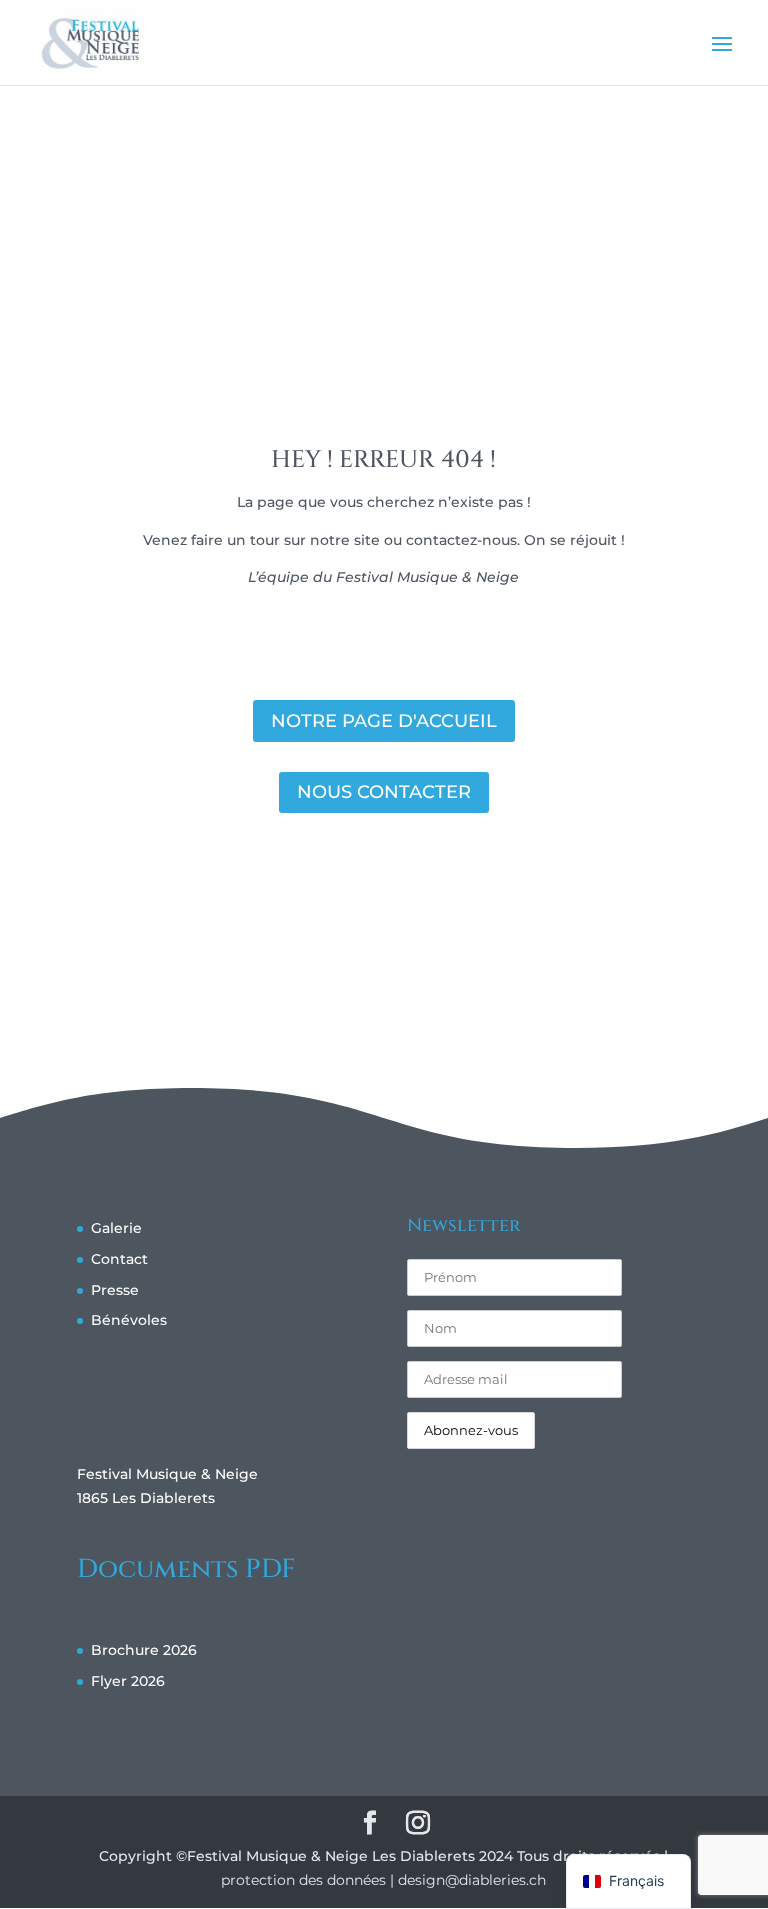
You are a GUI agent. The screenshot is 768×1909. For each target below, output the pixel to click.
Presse (115, 1290)
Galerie (116, 1228)
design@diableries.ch (472, 1880)
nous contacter (384, 792)
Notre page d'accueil (384, 721)
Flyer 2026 (128, 1681)
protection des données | (309, 1880)
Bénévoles (129, 1320)
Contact (119, 1259)
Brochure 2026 (144, 1650)
